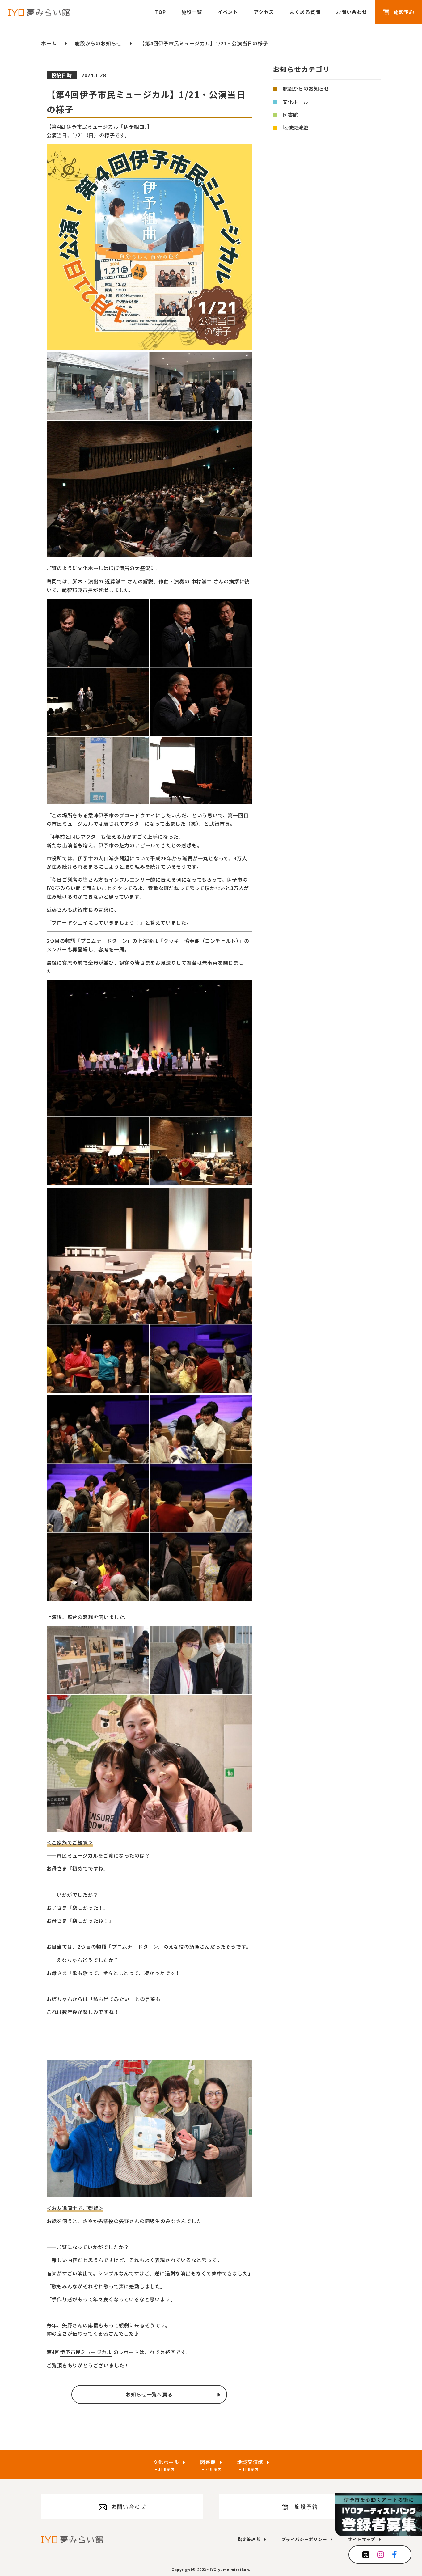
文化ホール (296, 102)
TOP (160, 12)
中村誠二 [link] (202, 581)
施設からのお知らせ (306, 89)
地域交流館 (296, 128)
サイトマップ (362, 2539)
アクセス (264, 12)
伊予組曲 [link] (134, 126)
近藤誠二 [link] (115, 581)
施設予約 (404, 12)
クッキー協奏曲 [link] (182, 941)
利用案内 (166, 2469)
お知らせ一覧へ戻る (149, 2394)
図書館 (290, 115)
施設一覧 (192, 12)
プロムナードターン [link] (104, 941)
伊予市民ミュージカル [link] (93, 126)
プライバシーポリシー (304, 2539)
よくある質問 (305, 12)
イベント (228, 12)
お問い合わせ (352, 12)
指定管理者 (249, 2539)
